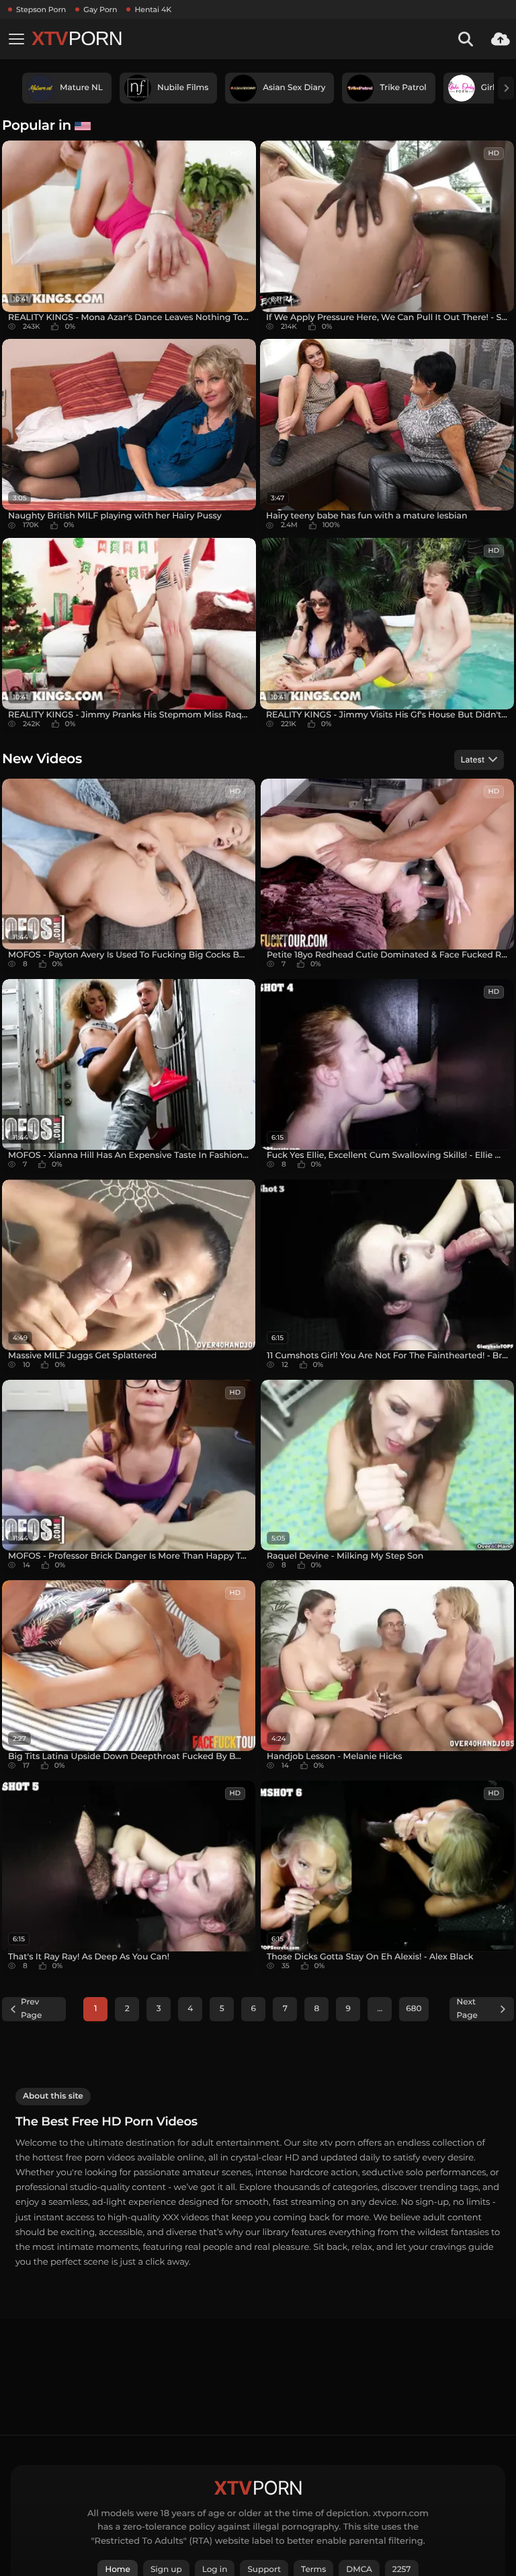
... (380, 2009)
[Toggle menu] (16, 39)
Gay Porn (100, 9)
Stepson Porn (41, 9)
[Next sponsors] (506, 88)
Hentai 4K (153, 9)
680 (414, 2009)
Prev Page (31, 2009)
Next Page (467, 2009)
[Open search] (466, 39)
